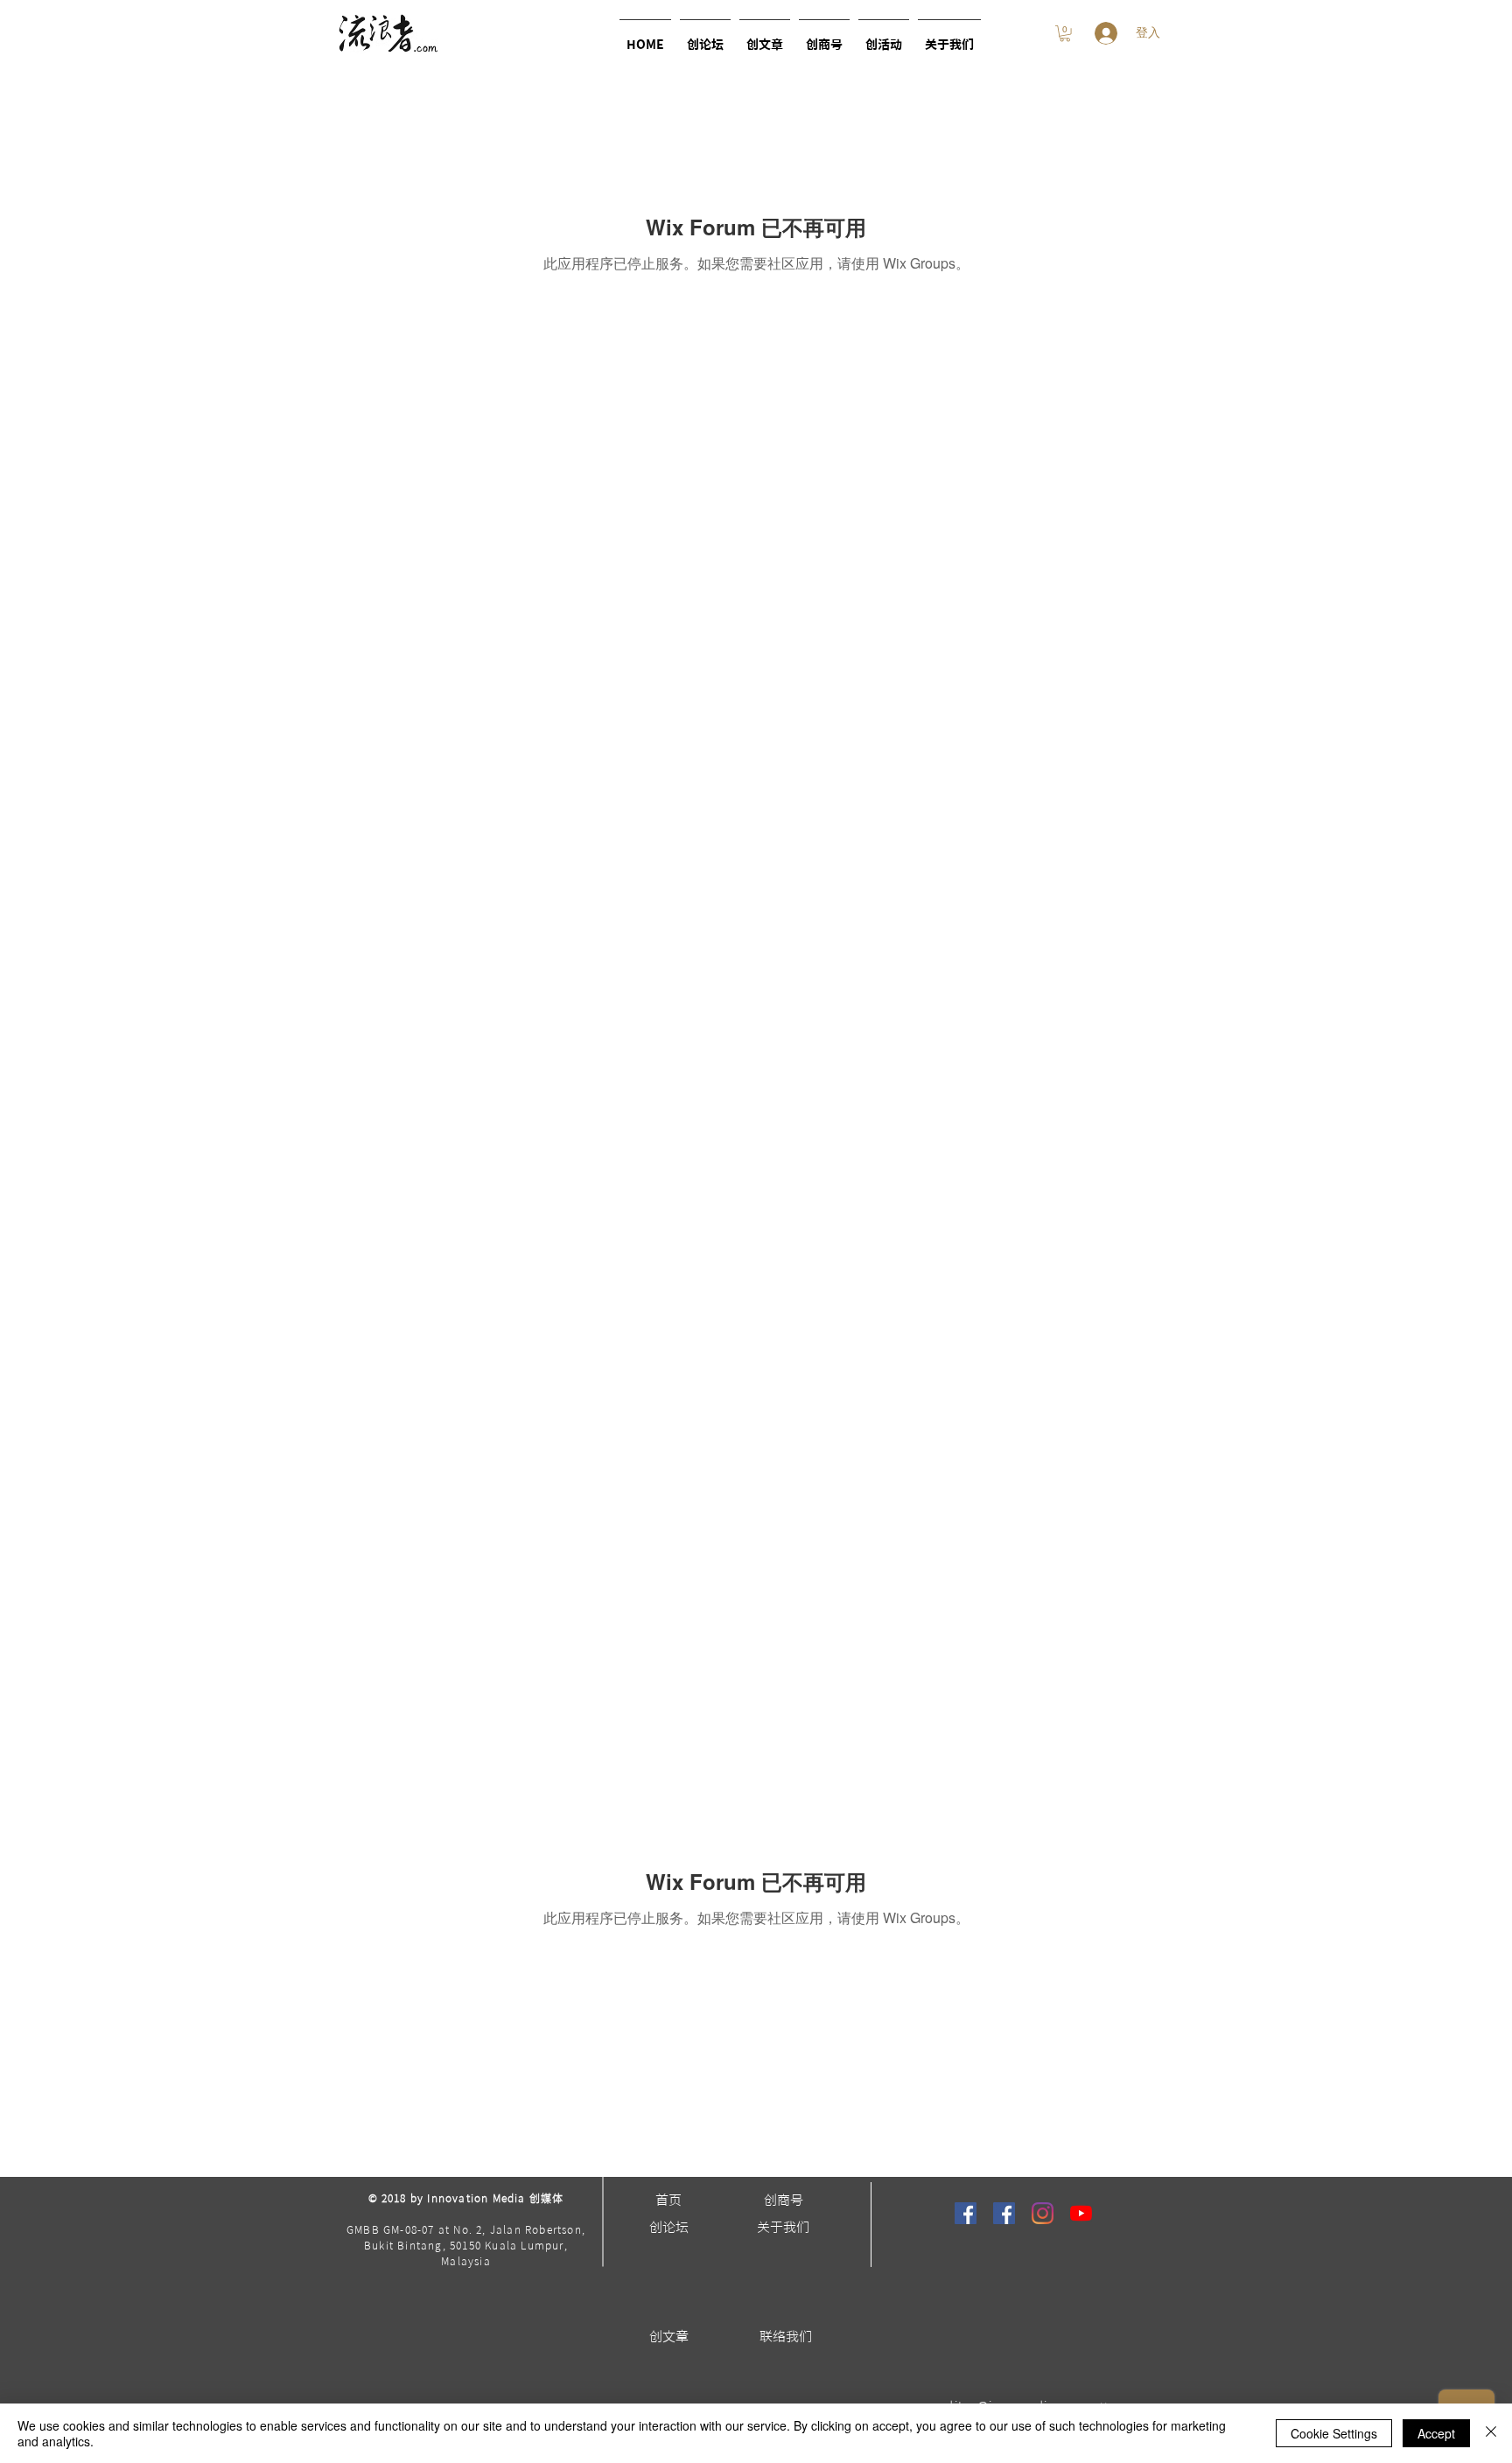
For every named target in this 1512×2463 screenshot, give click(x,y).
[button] (884, 37)
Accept (1436, 2433)
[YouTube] (1081, 2213)
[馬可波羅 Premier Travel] (1004, 2213)
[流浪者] (966, 2213)
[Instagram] (1043, 2213)
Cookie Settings (1334, 2433)
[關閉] (1491, 2433)
